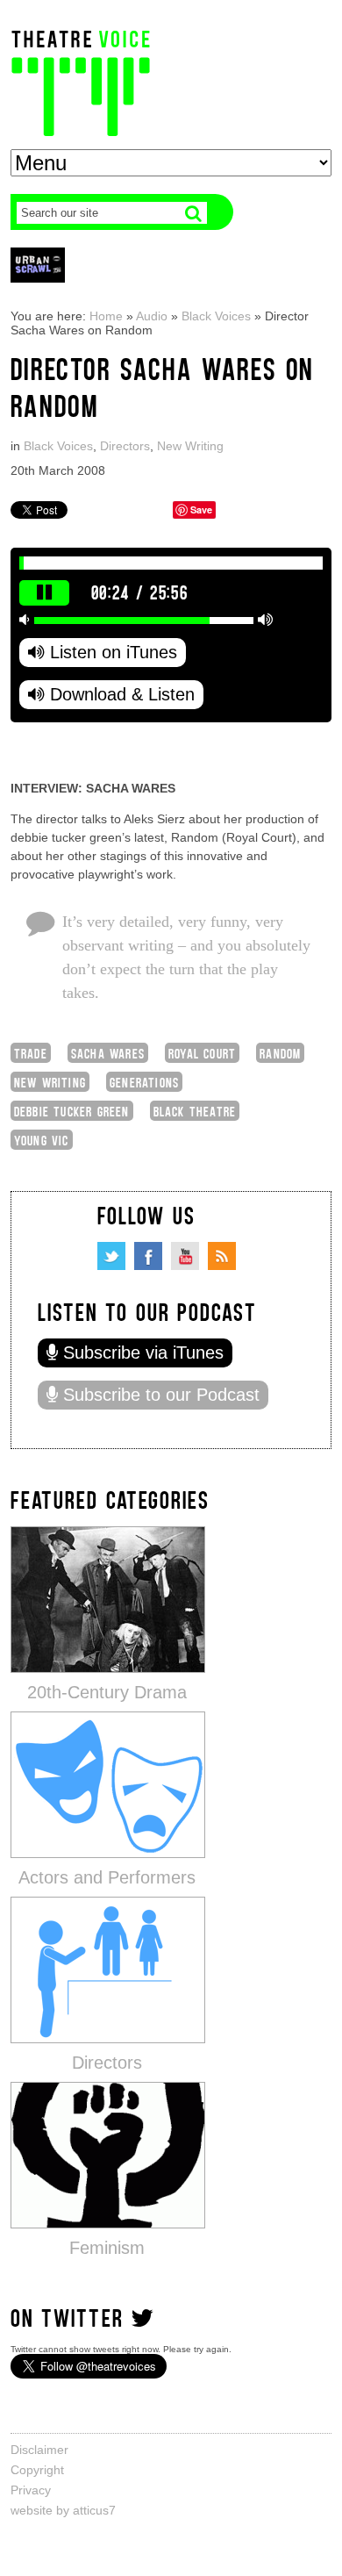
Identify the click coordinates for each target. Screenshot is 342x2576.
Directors (125, 446)
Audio (152, 316)
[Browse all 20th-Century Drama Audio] (108, 1599)
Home (106, 316)
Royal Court (202, 1053)
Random (280, 1053)
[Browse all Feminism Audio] (108, 2154)
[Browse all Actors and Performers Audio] (108, 1784)
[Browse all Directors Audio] (108, 1969)
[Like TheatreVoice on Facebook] (148, 1256)
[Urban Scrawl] (38, 265)
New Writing (190, 446)
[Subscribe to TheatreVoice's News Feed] (222, 1256)
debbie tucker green (72, 1111)
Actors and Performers (107, 1877)
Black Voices (216, 316)
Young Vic (42, 1140)
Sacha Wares (108, 1053)
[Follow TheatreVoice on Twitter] (111, 1256)
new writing (50, 1082)
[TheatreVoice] (81, 81)
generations (144, 1082)
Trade (31, 1053)
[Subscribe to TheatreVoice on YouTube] (185, 1256)
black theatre (195, 1111)
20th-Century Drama (107, 1692)
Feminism (107, 2248)
